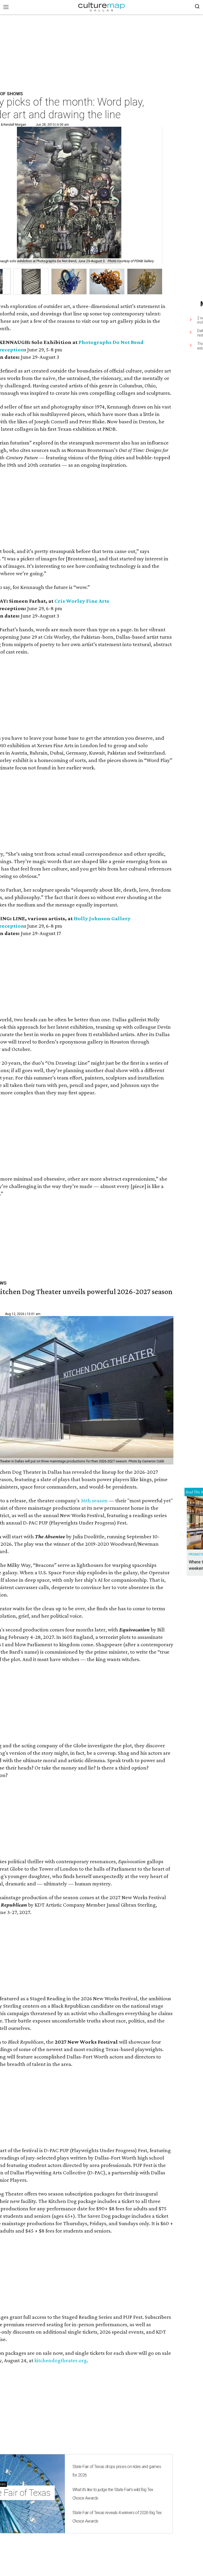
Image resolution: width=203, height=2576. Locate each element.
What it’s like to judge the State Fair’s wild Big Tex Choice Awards (113, 2494)
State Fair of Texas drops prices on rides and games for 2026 (117, 2471)
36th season (94, 1500)
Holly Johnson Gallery (102, 918)
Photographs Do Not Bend (111, 342)
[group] (31, 282)
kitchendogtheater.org (61, 2360)
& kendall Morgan (13, 125)
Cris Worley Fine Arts (82, 601)
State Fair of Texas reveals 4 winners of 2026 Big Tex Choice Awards (117, 2517)
